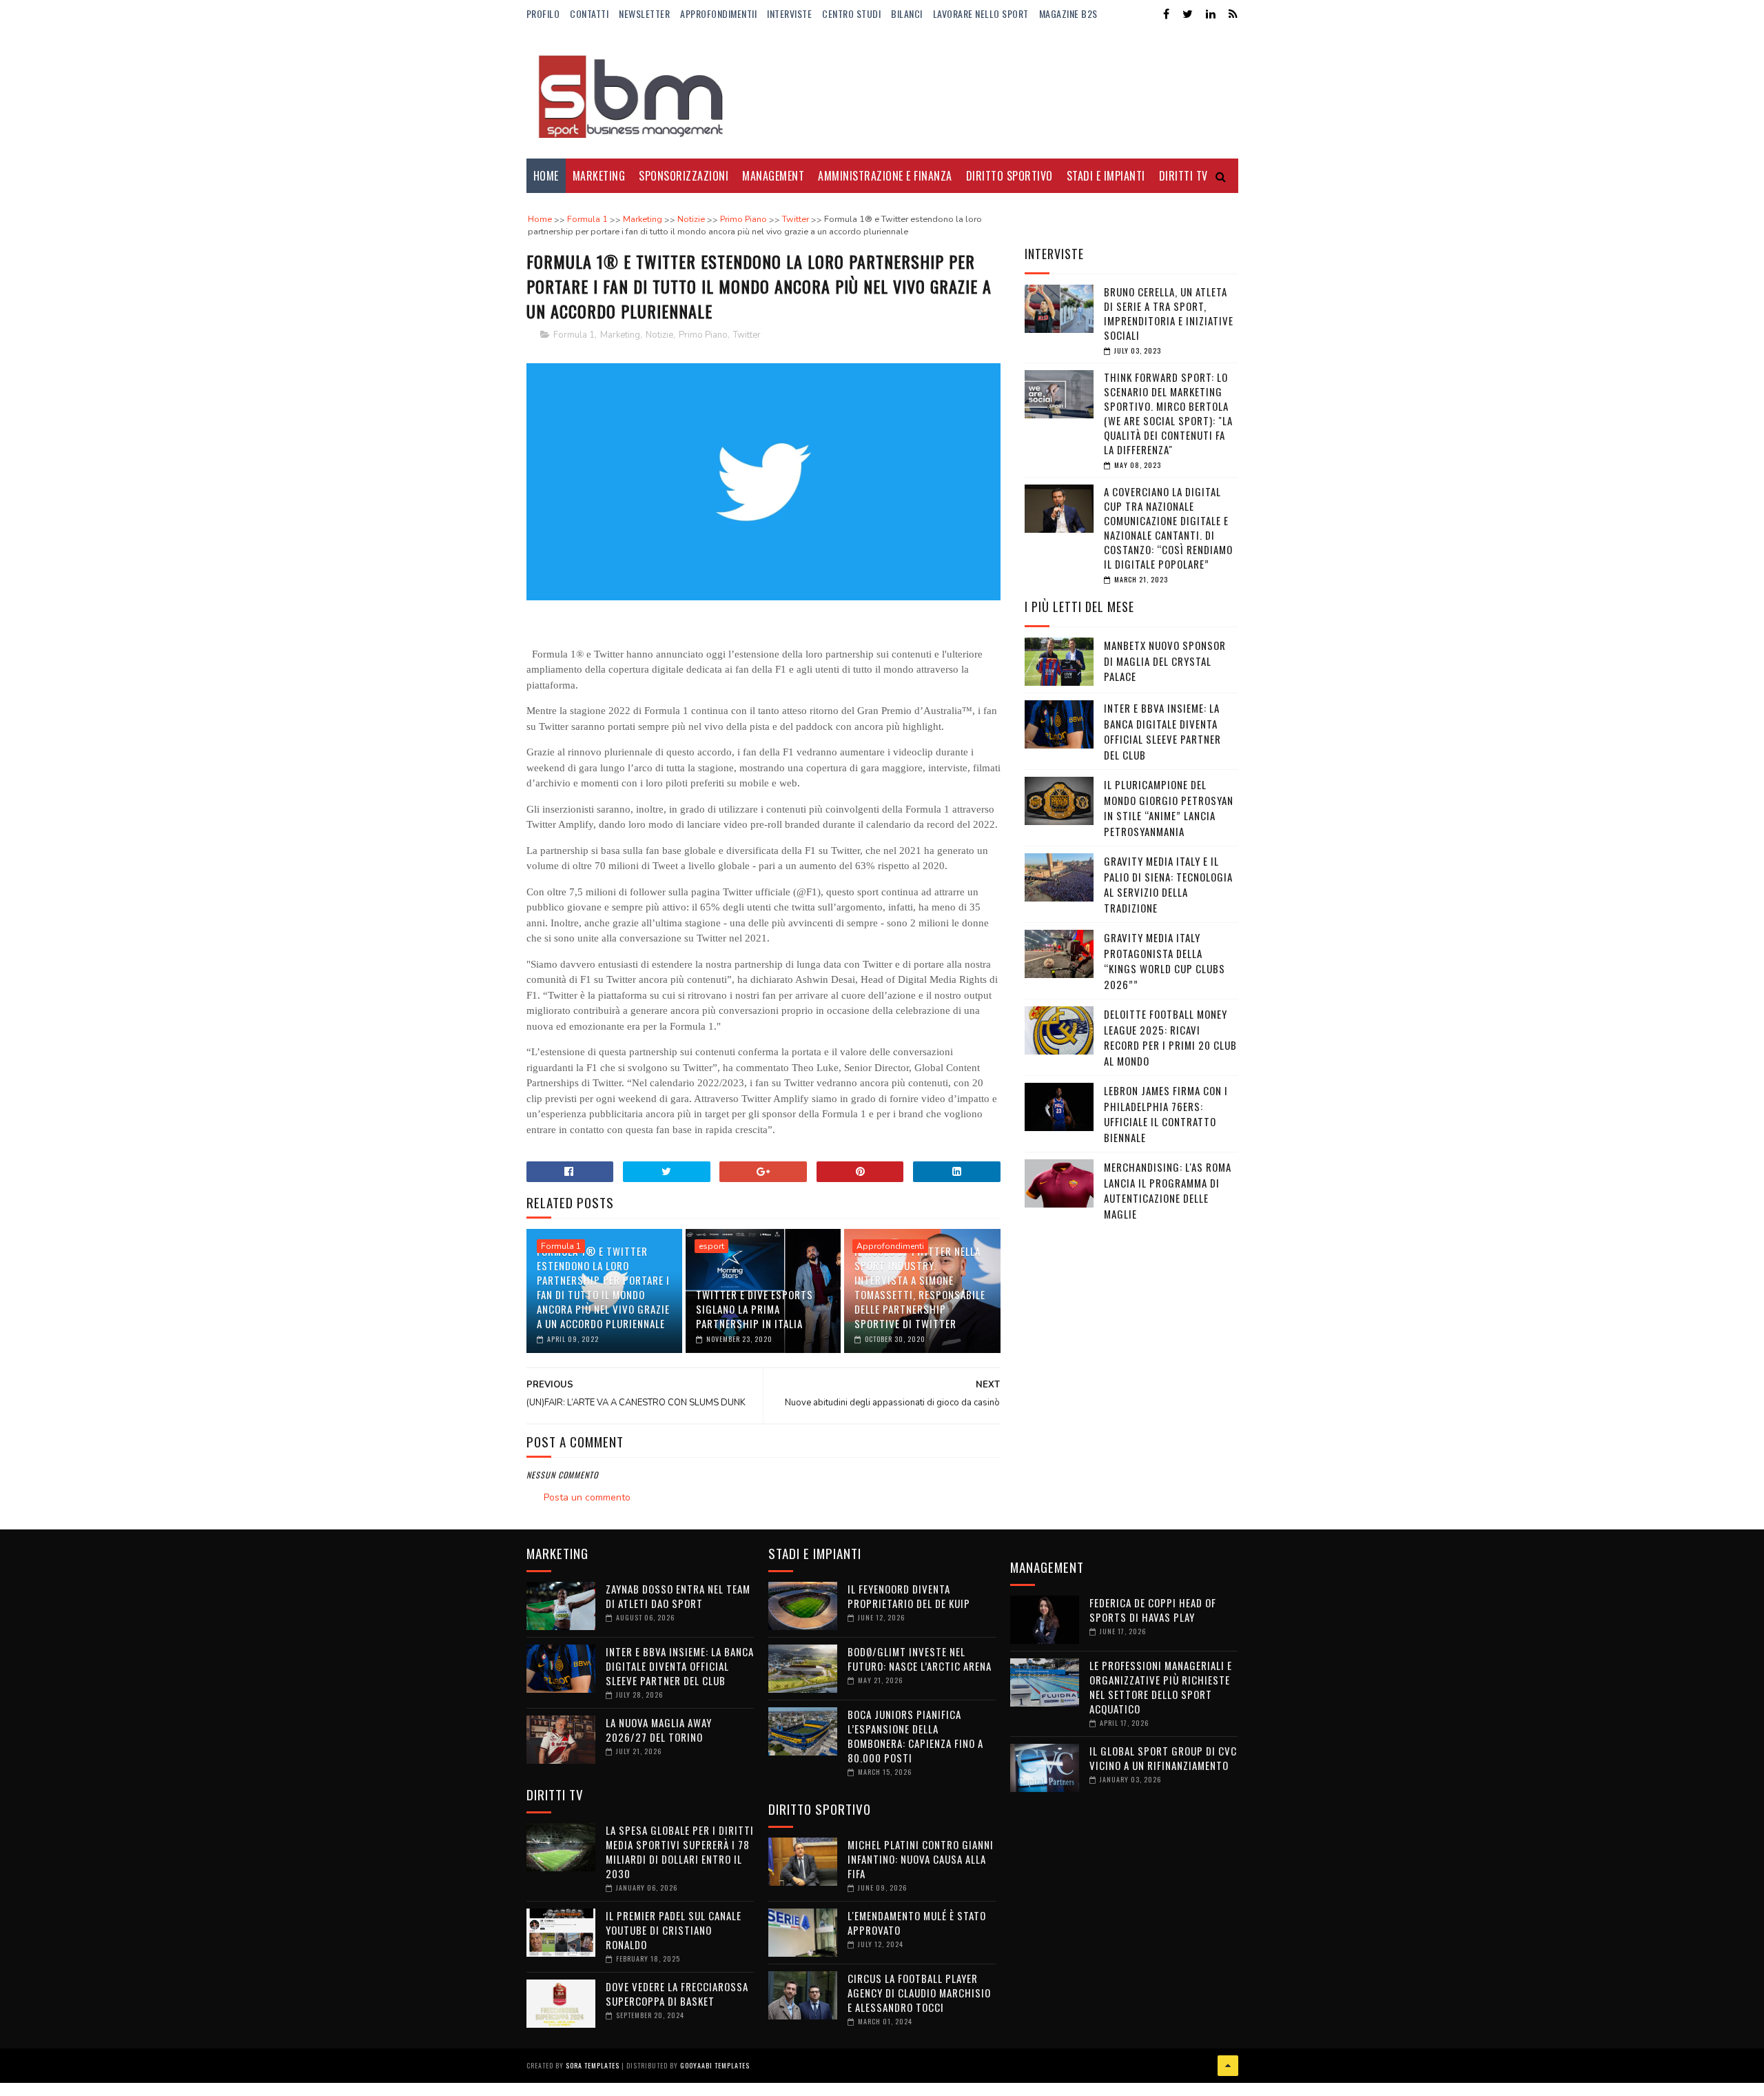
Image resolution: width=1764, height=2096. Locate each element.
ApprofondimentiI (718, 13)
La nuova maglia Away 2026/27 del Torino (659, 1730)
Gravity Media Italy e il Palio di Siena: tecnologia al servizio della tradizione (1168, 884)
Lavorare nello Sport (981, 13)
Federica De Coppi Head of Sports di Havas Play (1153, 1610)
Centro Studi (851, 13)
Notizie (659, 335)
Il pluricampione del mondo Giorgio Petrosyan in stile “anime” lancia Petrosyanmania (1169, 808)
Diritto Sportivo (1009, 176)
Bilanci (907, 13)
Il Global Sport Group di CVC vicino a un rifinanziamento (1163, 1758)
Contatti (589, 13)
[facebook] (1166, 14)
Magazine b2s (1068, 13)
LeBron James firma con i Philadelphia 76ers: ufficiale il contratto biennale (1166, 1114)
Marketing (599, 176)
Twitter (747, 335)
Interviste (789, 13)
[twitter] (1188, 14)
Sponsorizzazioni (684, 176)
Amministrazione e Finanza (885, 176)
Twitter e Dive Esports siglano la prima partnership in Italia (755, 1309)
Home (546, 176)
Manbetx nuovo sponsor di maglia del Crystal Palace (1165, 661)
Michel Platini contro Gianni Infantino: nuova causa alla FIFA (921, 1859)
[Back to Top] (1228, 2066)
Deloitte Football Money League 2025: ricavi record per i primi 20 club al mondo (1170, 1037)
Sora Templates (593, 2065)
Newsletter (644, 13)
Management (773, 176)
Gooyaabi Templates (715, 2065)
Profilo (543, 13)
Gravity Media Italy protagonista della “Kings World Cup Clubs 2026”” (1165, 961)
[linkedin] (1211, 14)
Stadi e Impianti (1106, 176)
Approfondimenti (890, 1246)
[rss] (1233, 14)
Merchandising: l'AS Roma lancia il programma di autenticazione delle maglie (1168, 1190)
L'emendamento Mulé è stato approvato (917, 1923)
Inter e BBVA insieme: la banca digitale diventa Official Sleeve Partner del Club (1162, 731)
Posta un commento (587, 1497)
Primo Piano (703, 335)
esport (711, 1246)
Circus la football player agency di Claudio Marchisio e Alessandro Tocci (919, 1993)
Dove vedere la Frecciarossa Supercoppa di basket (677, 1994)
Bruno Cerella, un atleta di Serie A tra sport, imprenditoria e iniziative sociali (1169, 313)
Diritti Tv (1183, 176)
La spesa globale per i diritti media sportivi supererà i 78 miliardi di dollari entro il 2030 (680, 1852)
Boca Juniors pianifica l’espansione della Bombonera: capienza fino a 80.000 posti (915, 1736)
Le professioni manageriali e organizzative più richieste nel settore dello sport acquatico (1161, 1687)
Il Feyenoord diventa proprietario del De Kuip (909, 1596)
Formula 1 (574, 335)
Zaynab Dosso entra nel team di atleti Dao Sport (678, 1596)
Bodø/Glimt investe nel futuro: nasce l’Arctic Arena (920, 1659)
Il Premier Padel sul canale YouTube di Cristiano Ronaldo (674, 1930)
